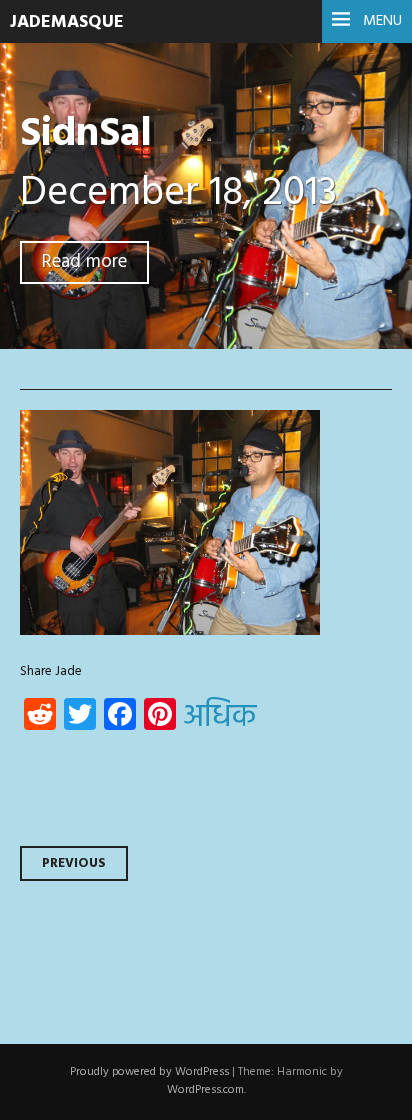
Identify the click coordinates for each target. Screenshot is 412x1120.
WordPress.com (205, 1090)
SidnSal (86, 134)
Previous (74, 863)
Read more (84, 262)
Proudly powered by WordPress (149, 1072)
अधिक (220, 718)
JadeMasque (67, 22)
